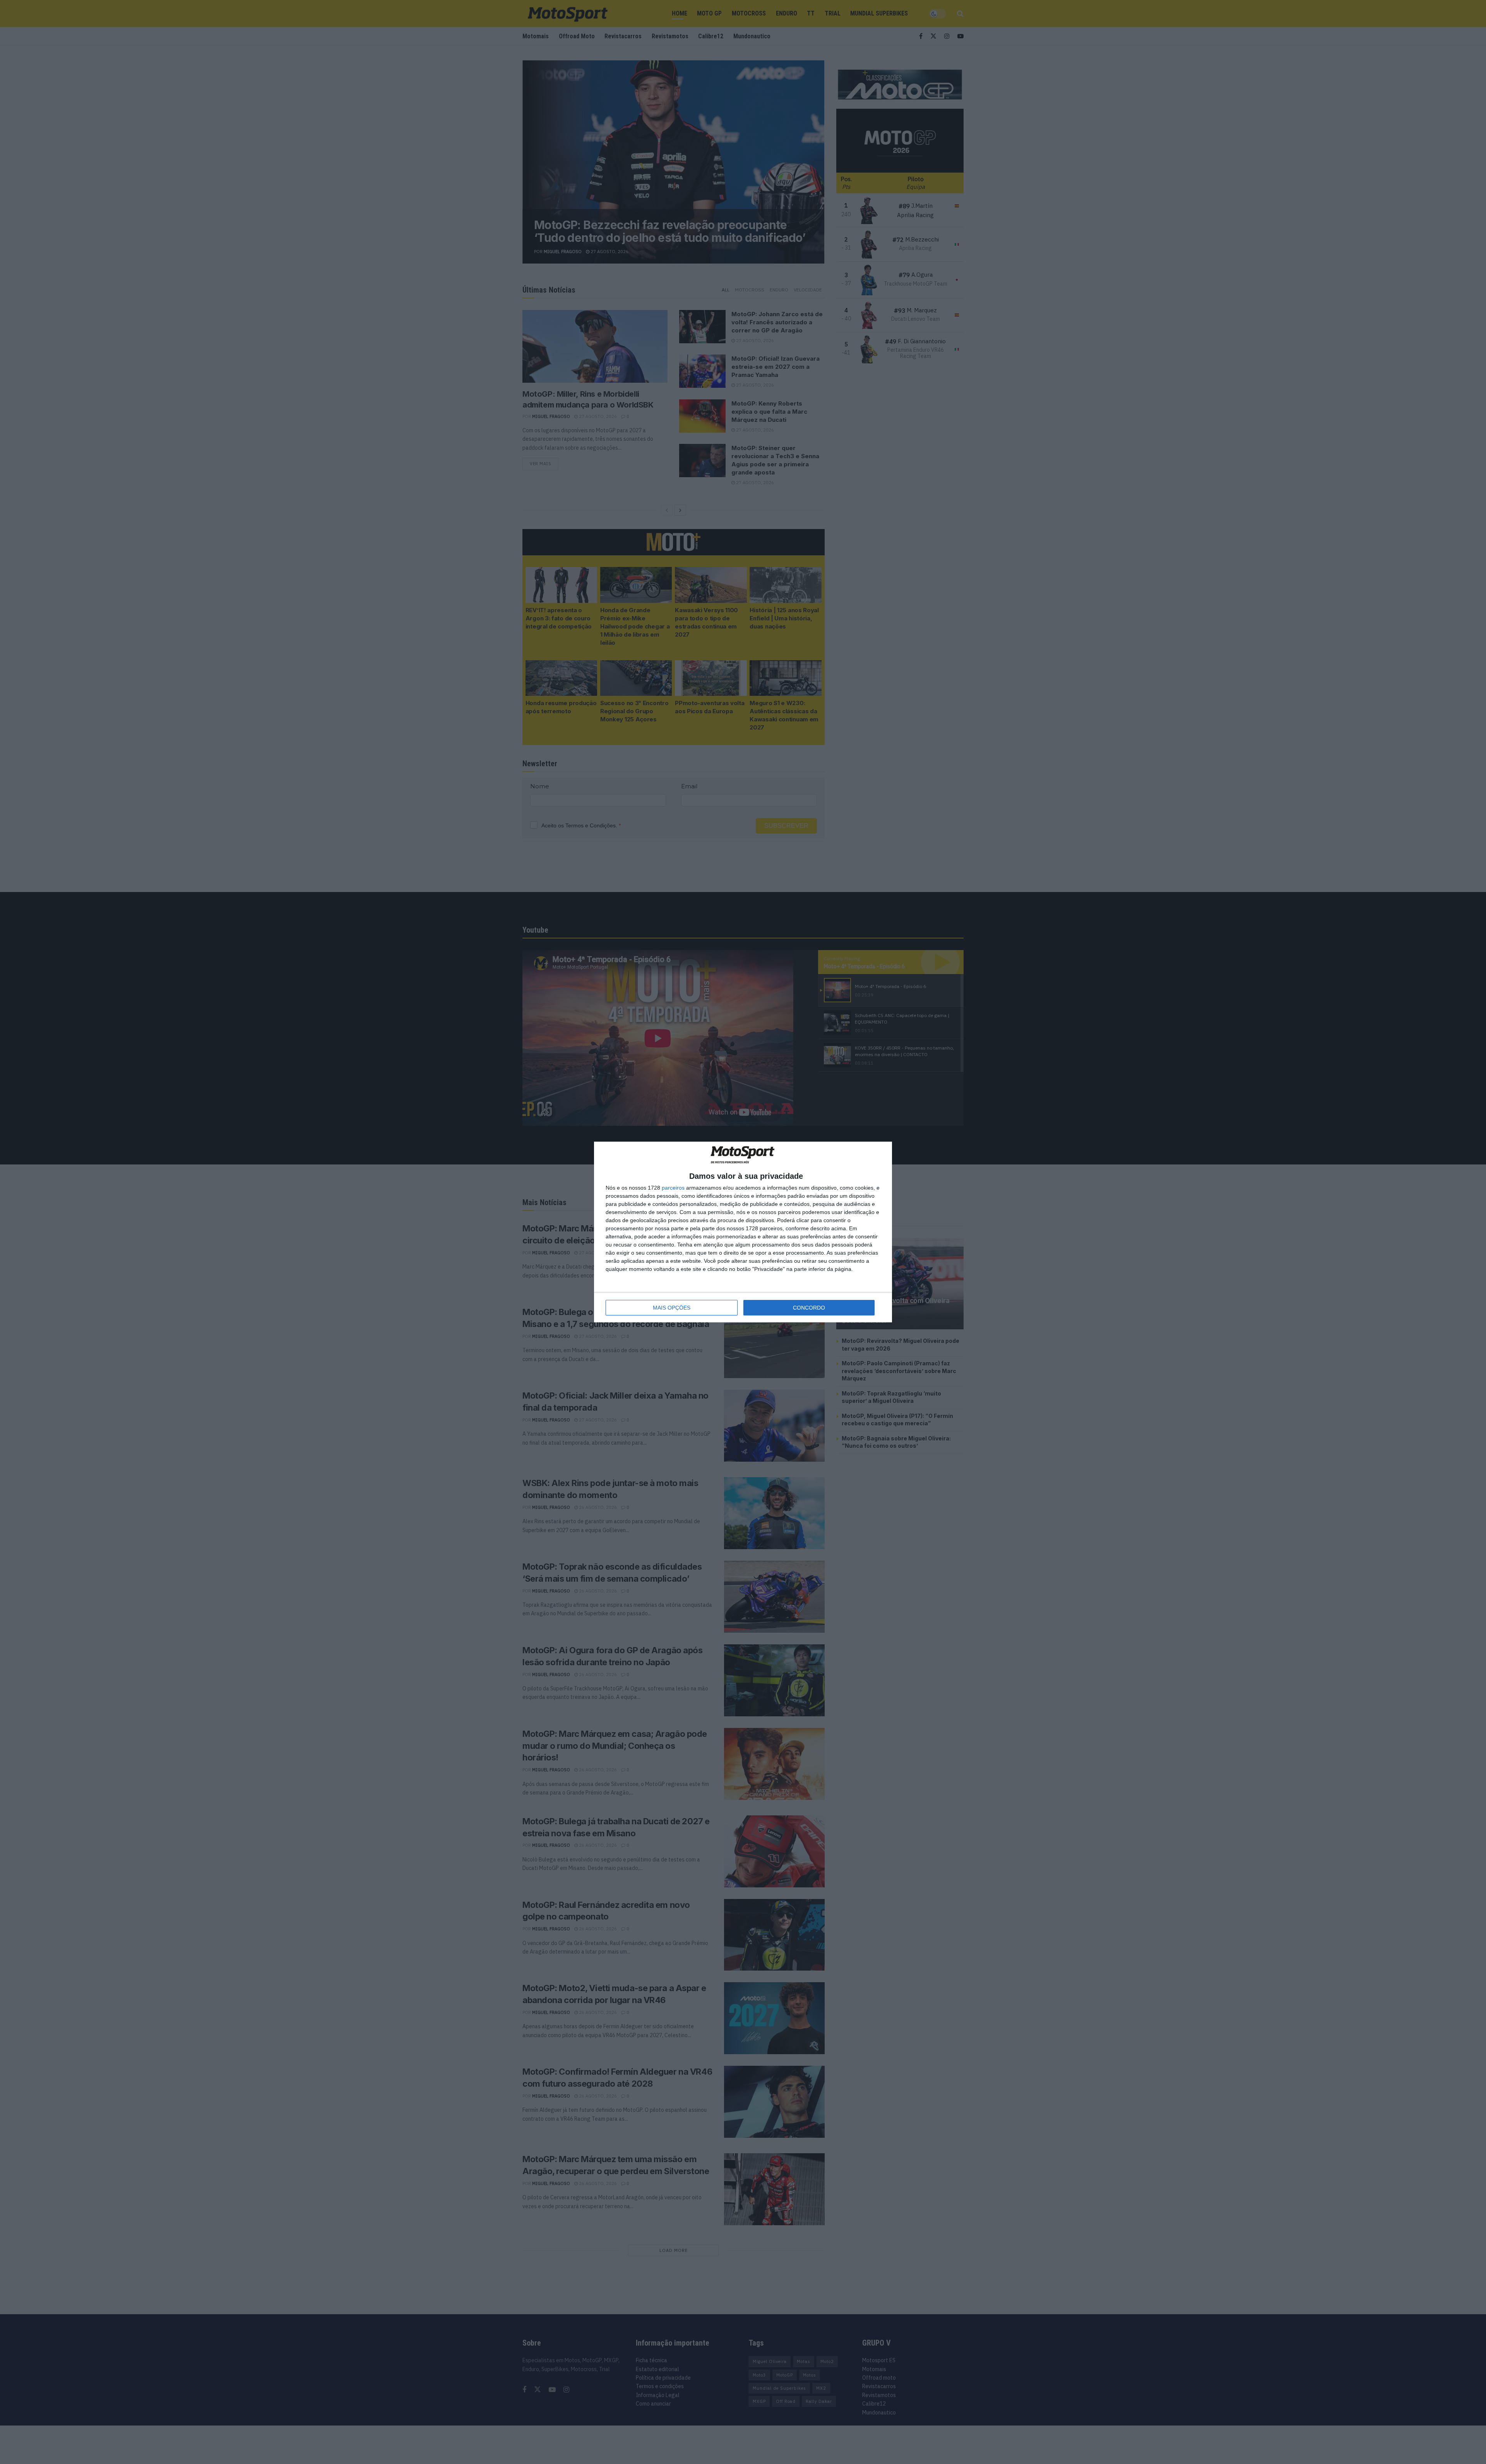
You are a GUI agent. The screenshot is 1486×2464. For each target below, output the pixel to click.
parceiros (673, 1188)
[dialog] (743, 1232)
